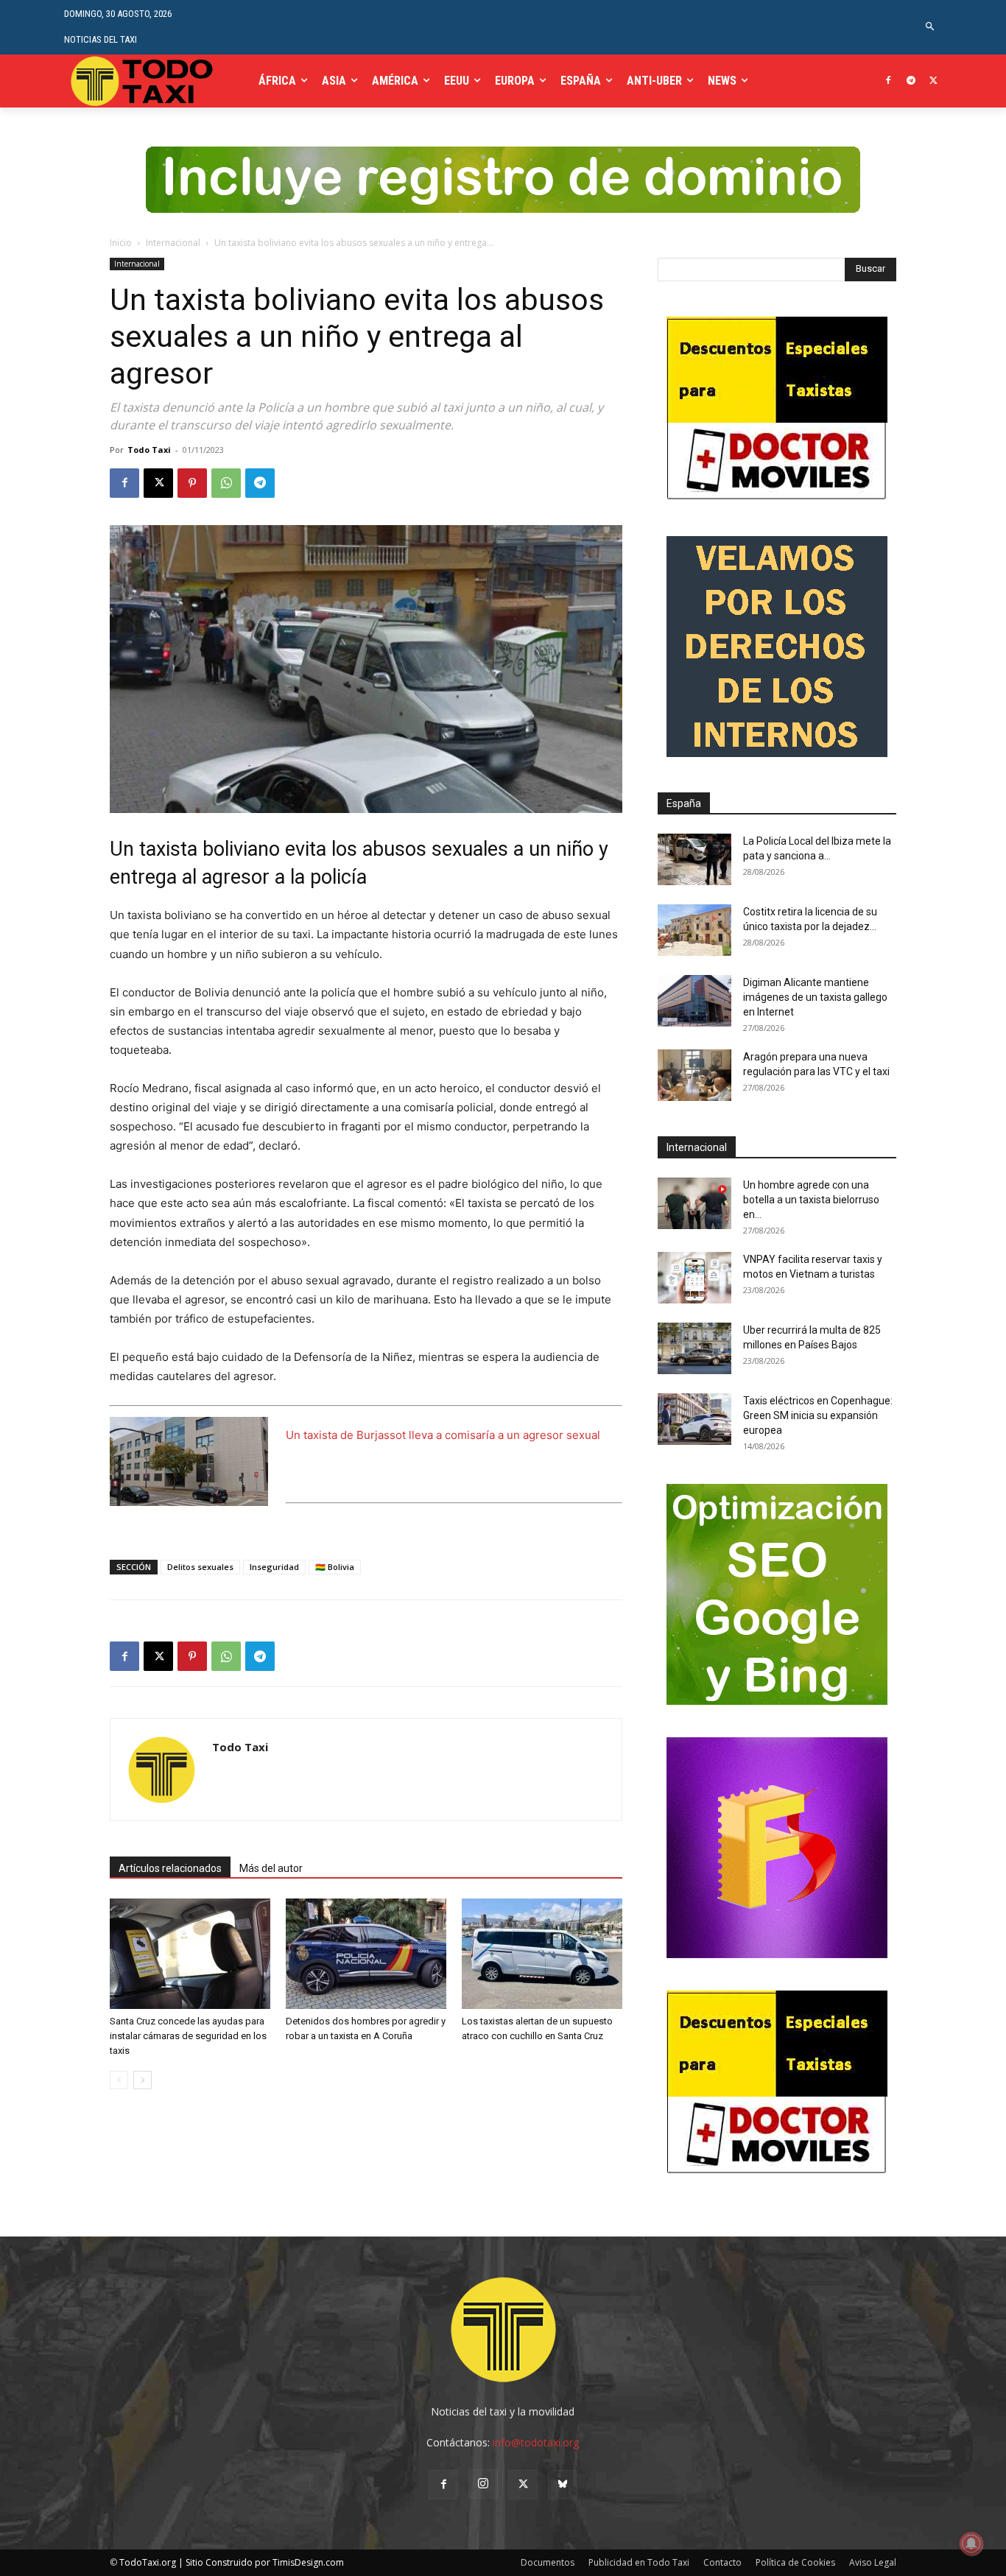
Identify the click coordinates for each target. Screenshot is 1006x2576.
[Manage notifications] (971, 2544)
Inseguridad (274, 1567)
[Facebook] (889, 81)
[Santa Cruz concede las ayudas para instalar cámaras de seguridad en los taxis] (190, 1954)
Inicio (121, 243)
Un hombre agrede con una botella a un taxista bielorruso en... (811, 1200)
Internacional (173, 243)
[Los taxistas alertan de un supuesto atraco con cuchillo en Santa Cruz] (542, 1954)
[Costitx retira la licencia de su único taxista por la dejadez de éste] (694, 930)
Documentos (548, 2562)
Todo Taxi (149, 450)
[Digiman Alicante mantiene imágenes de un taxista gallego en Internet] (694, 1001)
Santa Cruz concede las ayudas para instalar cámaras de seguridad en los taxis (188, 2036)
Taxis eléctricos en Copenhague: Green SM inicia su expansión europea (818, 1415)
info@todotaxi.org (536, 2442)
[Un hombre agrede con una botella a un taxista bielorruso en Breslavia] (694, 1203)
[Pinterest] (192, 483)
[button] (931, 27)
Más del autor (271, 1868)
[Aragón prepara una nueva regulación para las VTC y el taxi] (694, 1075)
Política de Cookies (795, 2562)
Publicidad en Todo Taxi (639, 2562)
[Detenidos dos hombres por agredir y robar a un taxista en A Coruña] (366, 1954)
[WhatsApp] (226, 483)
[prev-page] (119, 2080)
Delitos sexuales (200, 1567)
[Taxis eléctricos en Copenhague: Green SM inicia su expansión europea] (694, 1419)
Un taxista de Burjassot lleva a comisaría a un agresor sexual (443, 1435)
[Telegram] (911, 81)
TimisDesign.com (308, 2562)
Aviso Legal (873, 2562)
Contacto (722, 2562)
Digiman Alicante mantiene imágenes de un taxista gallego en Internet (815, 997)
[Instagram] (483, 2484)
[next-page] (143, 2080)
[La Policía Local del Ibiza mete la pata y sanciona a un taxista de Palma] (694, 859)
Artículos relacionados (170, 1868)
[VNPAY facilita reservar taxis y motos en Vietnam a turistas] (694, 1278)
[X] (933, 81)
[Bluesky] (563, 2485)
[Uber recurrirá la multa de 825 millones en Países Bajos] (694, 1348)
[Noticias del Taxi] (143, 81)
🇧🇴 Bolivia (335, 1567)
